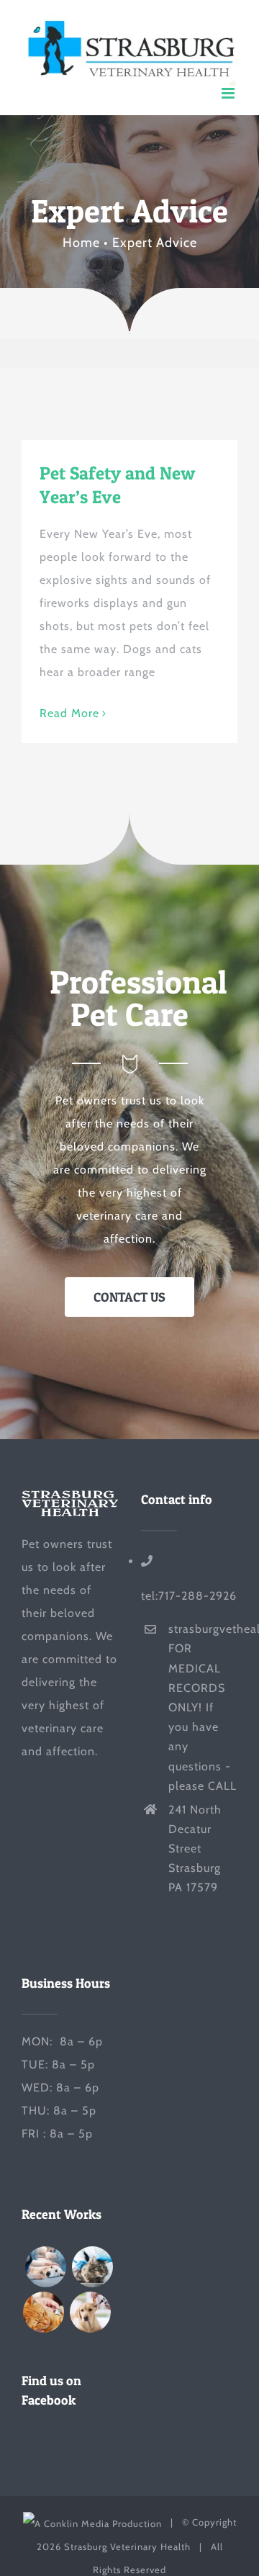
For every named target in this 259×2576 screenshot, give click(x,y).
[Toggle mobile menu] (230, 93)
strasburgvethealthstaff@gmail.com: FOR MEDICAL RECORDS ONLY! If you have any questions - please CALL (203, 1707)
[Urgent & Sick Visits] (43, 2312)
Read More (69, 713)
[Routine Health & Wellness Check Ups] (90, 2312)
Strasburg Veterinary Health (127, 2546)
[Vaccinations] (92, 2267)
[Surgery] (45, 2267)
